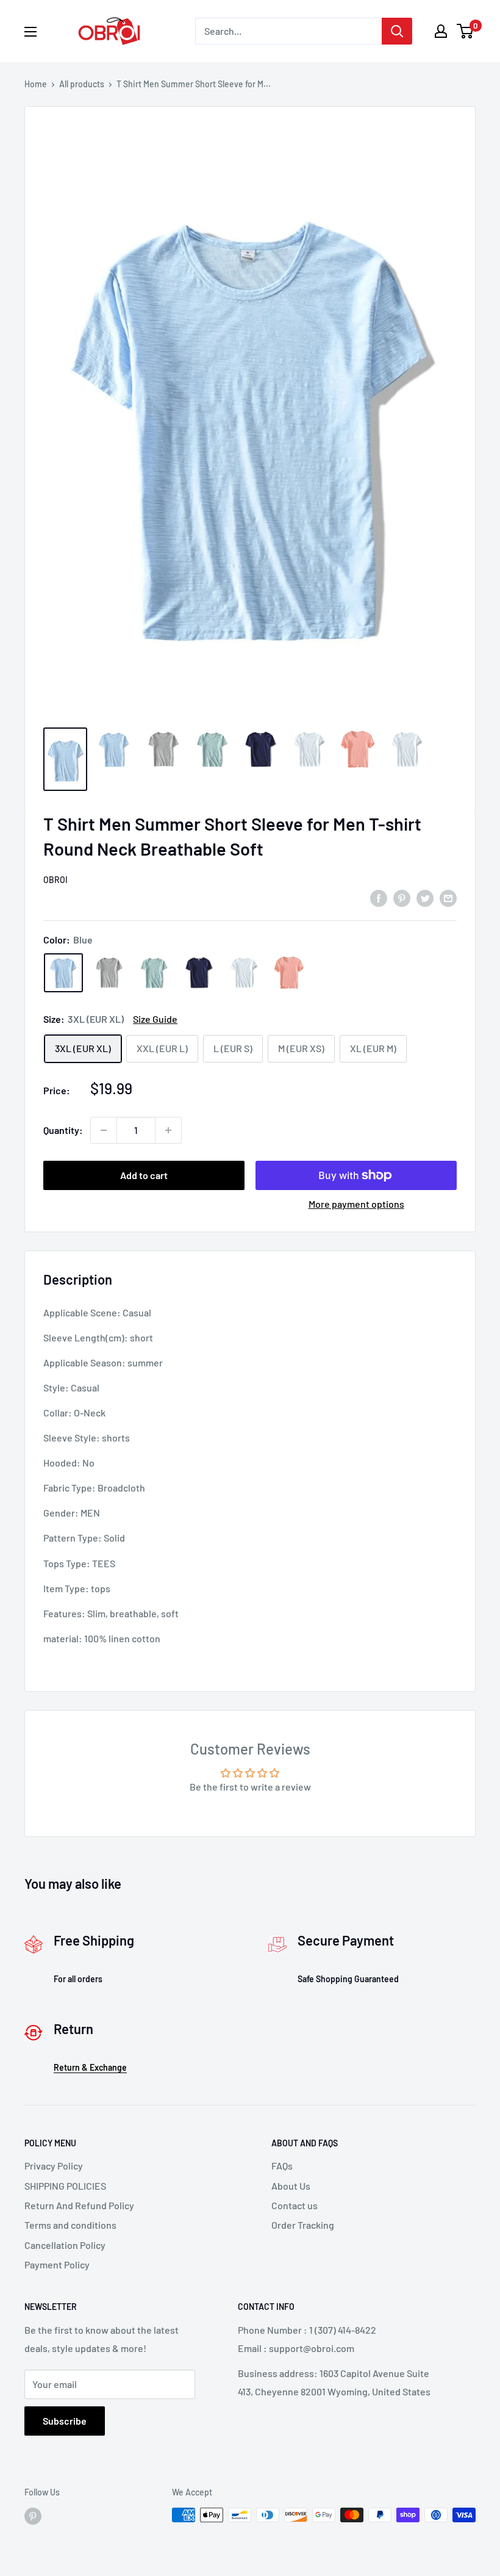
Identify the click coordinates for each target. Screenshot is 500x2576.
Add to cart (144, 1175)
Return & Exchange (90, 2067)
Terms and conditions (70, 2225)
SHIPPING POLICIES (65, 2186)
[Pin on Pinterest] (402, 897)
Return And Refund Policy (79, 2205)
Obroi (55, 880)
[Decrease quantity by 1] (104, 1130)
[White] (244, 973)
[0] (466, 31)
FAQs (282, 2166)
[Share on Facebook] (379, 897)
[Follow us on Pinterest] (33, 2516)
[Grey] (109, 973)
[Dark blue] (199, 973)
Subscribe (65, 2421)
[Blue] (63, 973)
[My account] (441, 31)
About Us (291, 2186)
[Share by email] (448, 897)
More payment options (356, 1204)
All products (82, 84)
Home (36, 84)
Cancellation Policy (65, 2245)
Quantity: (63, 1130)
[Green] (154, 973)
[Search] (397, 31)
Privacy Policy (54, 2166)
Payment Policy (57, 2264)
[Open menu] (30, 32)
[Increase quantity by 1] (168, 1130)
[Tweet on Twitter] (425, 897)
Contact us (295, 2205)
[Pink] (289, 973)
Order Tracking (303, 2225)
